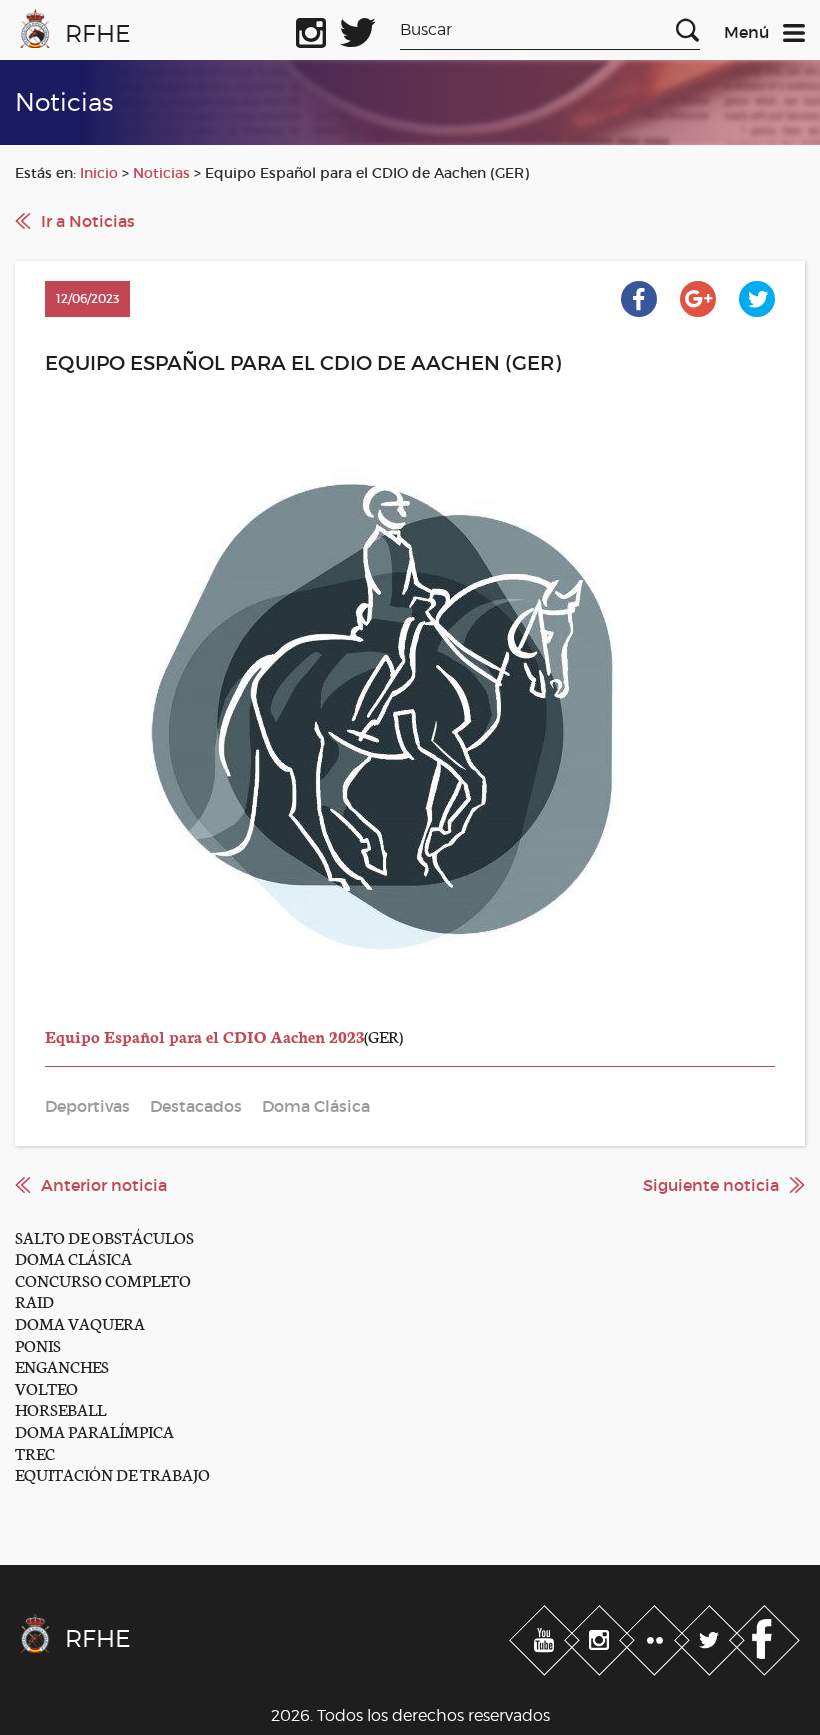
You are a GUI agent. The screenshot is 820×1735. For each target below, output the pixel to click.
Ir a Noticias (88, 221)
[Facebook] (764, 1636)
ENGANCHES (62, 1365)
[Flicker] (656, 1636)
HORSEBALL (60, 1408)
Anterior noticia (104, 1185)
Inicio (99, 173)
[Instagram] (601, 1636)
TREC (35, 1452)
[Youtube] (546, 1636)
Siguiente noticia (711, 1185)
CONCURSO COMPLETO (103, 1279)
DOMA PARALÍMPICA (94, 1430)
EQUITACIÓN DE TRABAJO (112, 1473)
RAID (34, 1300)
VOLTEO (46, 1387)
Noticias (161, 173)
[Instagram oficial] (311, 29)
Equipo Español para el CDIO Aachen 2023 (204, 1035)
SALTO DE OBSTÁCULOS (104, 1236)
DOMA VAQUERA (80, 1322)
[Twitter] (711, 1636)
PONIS (38, 1344)
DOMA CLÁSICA (73, 1257)
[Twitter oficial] (358, 29)
